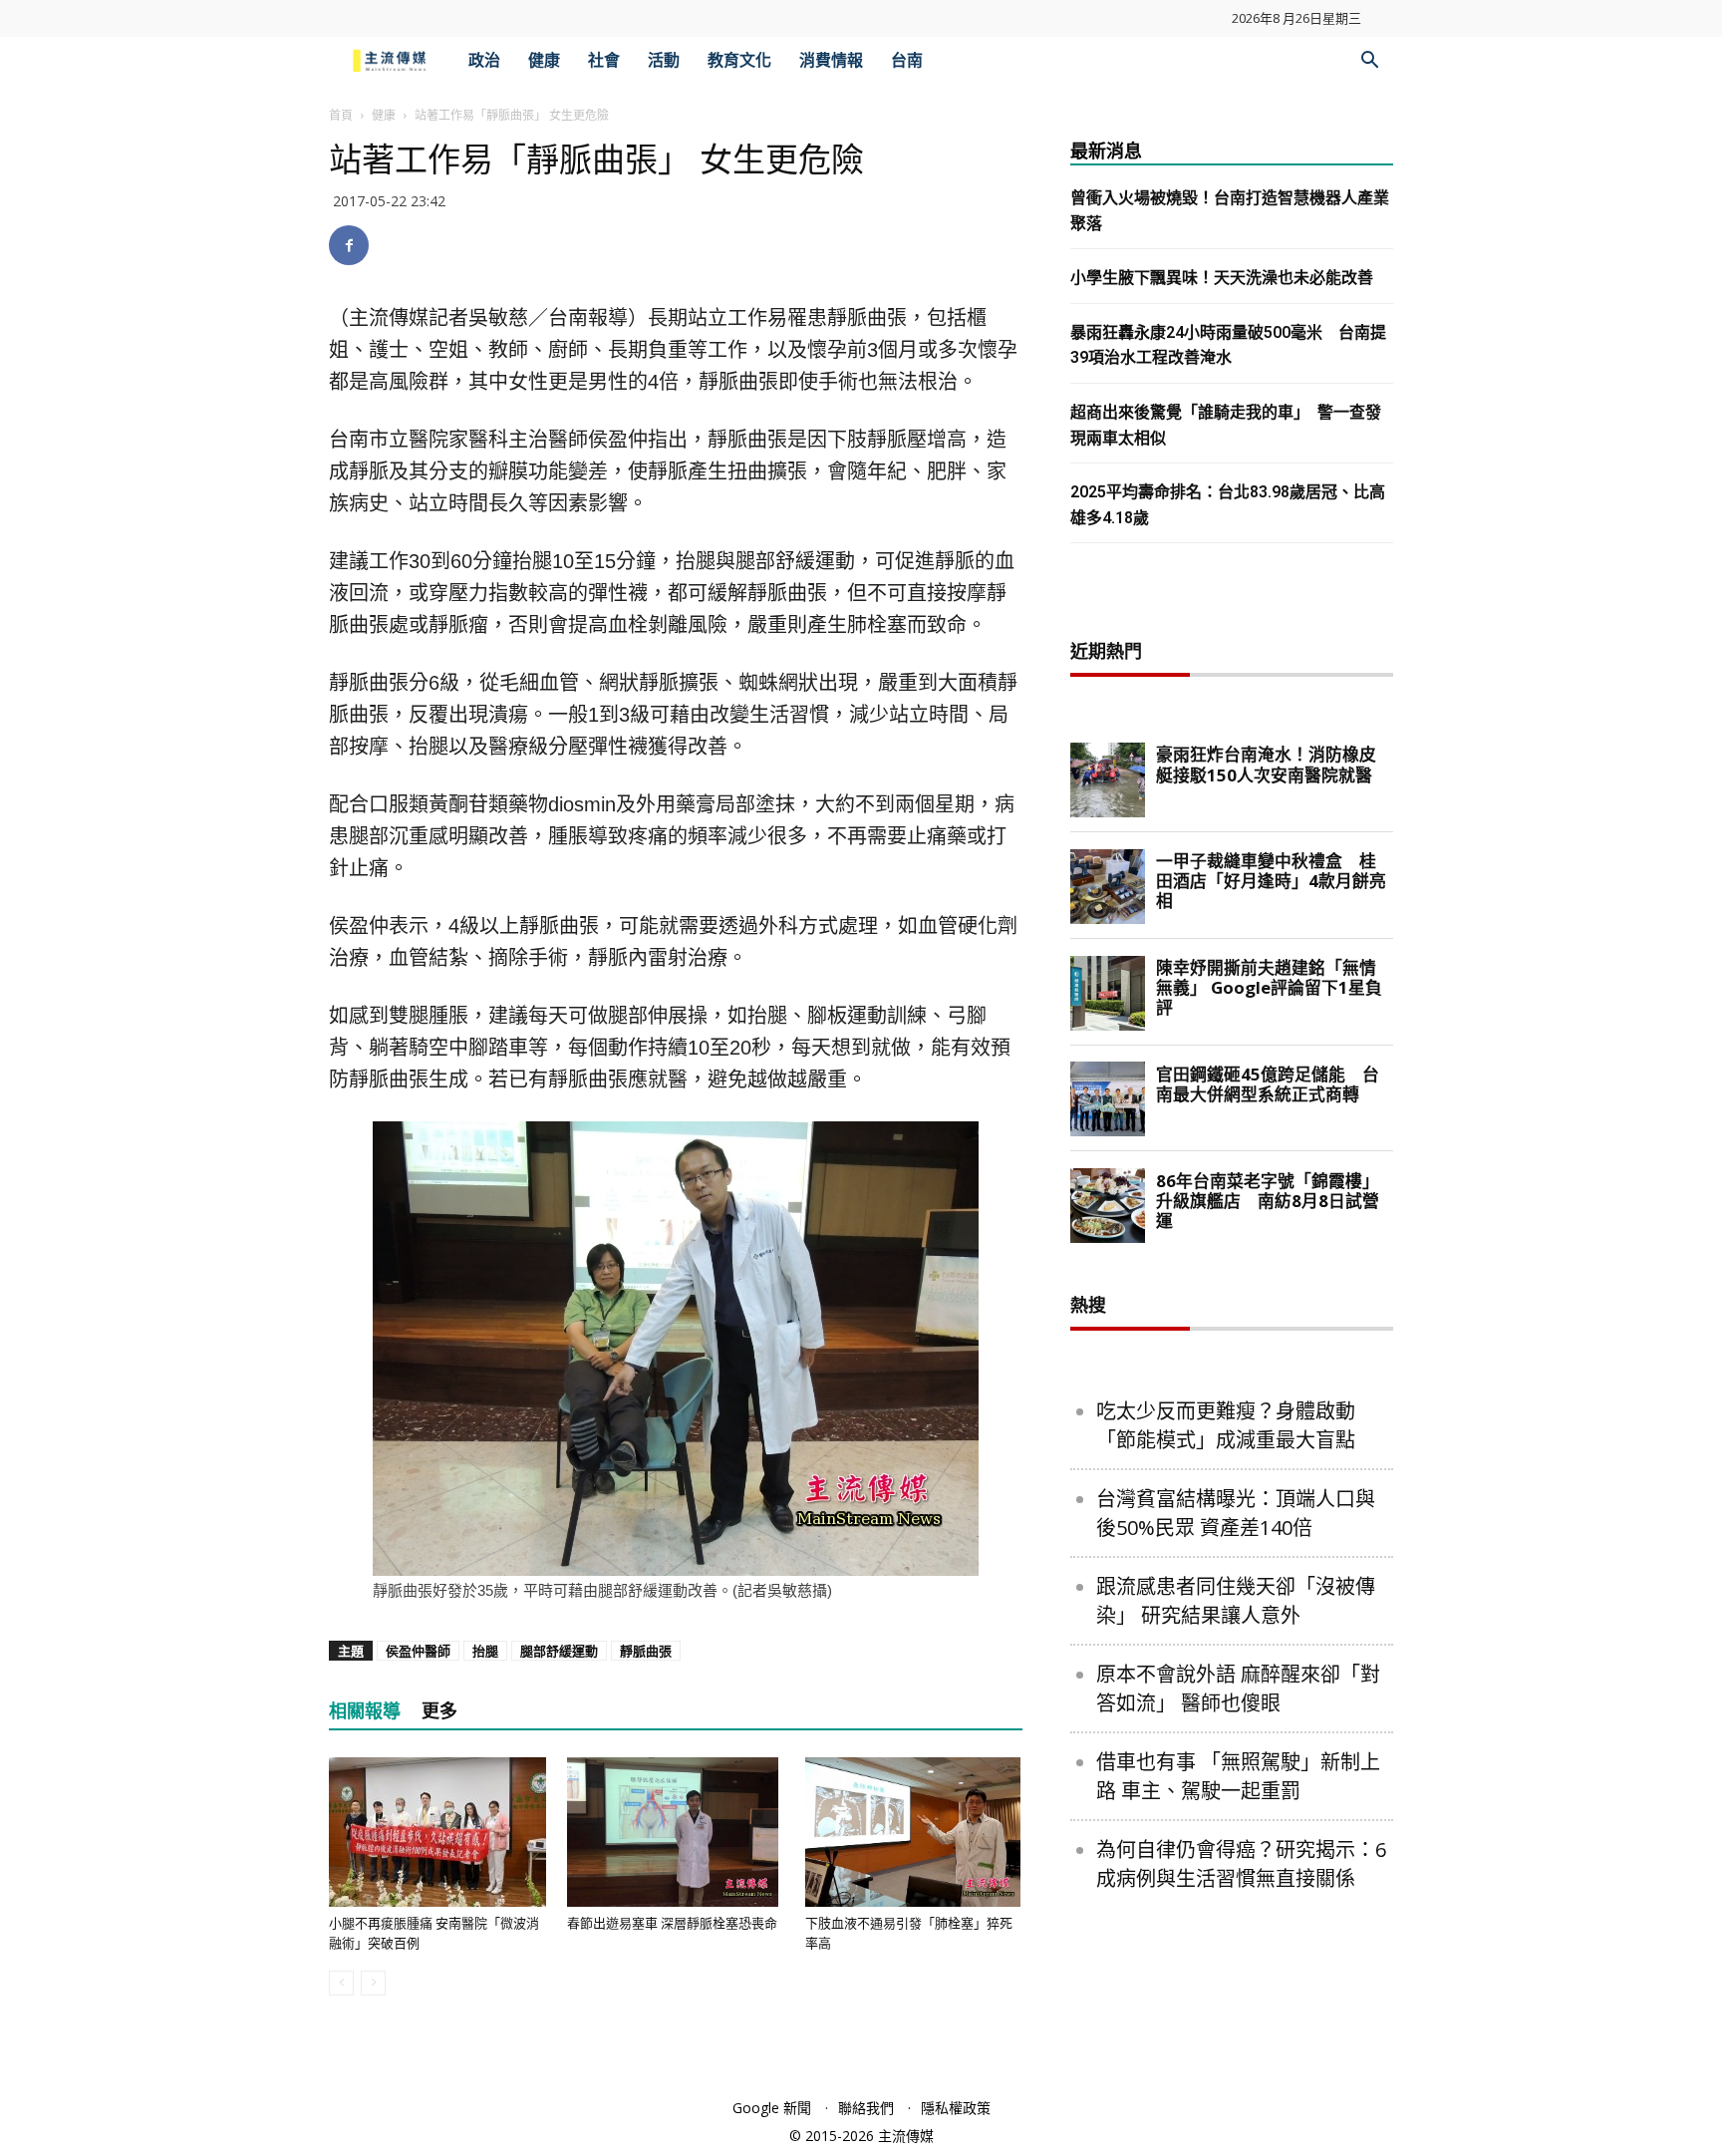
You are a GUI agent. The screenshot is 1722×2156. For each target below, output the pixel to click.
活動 (664, 60)
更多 (439, 1711)
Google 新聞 (772, 2108)
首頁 (341, 115)
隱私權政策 (956, 2108)
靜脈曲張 (646, 1651)
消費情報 (831, 60)
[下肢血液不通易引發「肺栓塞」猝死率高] (914, 1832)
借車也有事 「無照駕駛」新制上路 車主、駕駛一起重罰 (1238, 1776)
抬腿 (485, 1651)
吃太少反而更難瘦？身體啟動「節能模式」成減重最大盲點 (1226, 1425)
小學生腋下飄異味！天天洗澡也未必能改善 (1222, 278)
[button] (1369, 62)
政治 (484, 60)
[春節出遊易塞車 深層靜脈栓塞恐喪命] (676, 1832)
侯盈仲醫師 (418, 1651)
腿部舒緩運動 (559, 1651)
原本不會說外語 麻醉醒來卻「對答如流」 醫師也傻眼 (1238, 1689)
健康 (544, 60)
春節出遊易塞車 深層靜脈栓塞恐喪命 (672, 1923)
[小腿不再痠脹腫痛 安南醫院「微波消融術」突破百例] (437, 1832)
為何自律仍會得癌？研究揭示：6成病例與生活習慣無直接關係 (1241, 1864)
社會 (604, 60)
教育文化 (739, 60)
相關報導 (365, 1711)
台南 (907, 60)
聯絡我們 (866, 2108)
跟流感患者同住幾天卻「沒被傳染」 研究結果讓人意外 (1236, 1601)
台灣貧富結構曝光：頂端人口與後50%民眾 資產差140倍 (1236, 1513)
